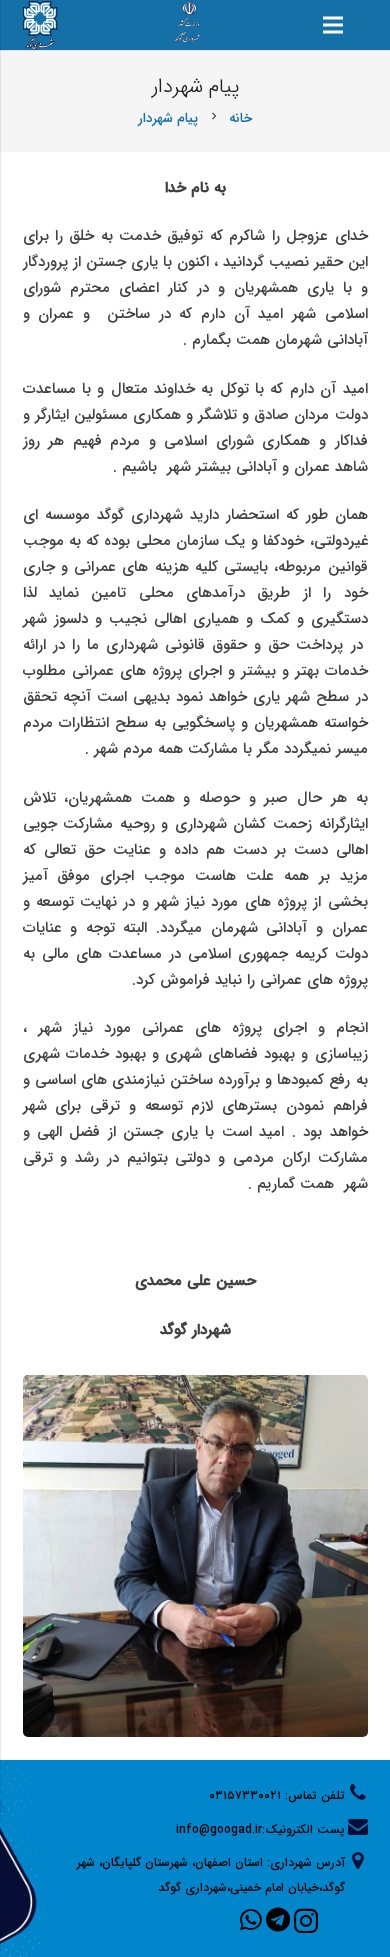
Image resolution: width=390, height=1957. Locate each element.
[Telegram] (278, 1919)
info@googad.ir (219, 1829)
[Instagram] (306, 1921)
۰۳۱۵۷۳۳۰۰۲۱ (245, 1795)
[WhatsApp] (251, 1919)
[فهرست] (333, 25)
